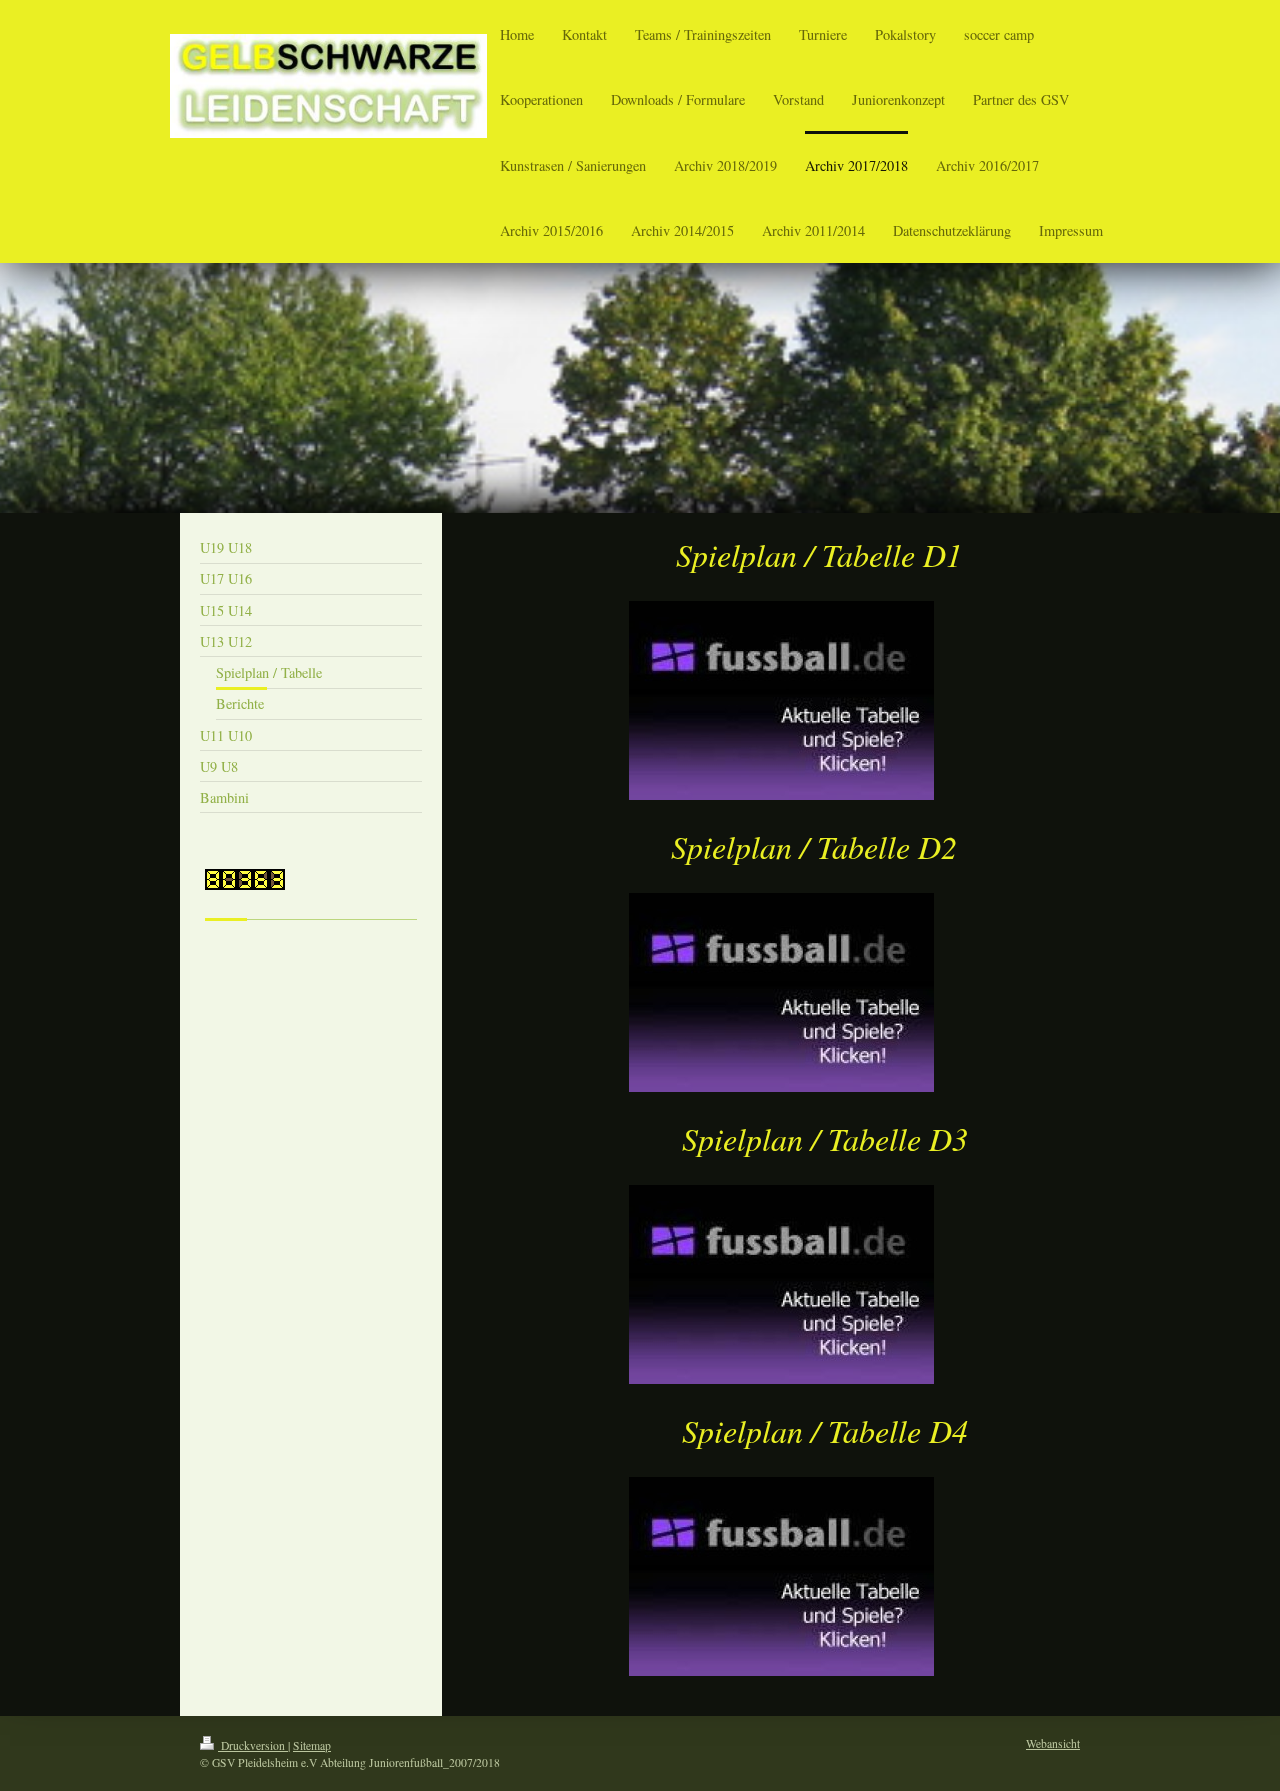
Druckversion (253, 1745)
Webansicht (1053, 1743)
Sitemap (312, 1745)
